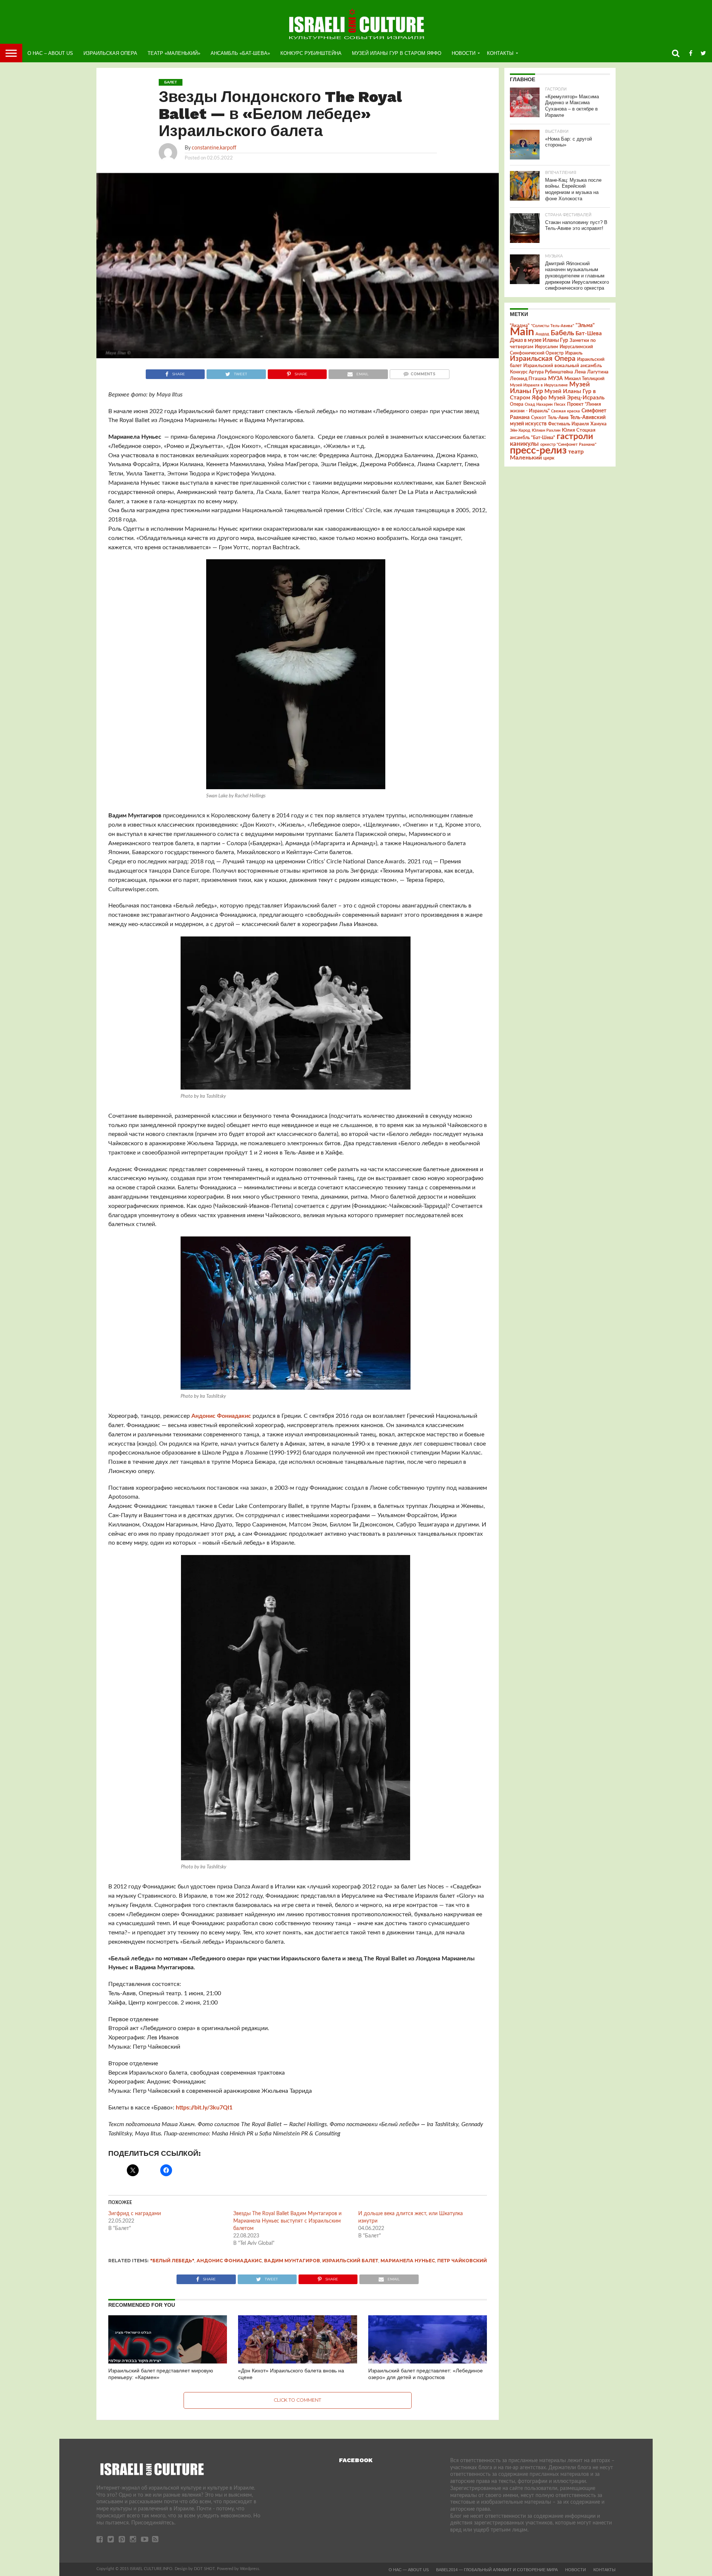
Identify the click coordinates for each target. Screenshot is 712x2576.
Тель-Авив (558, 418)
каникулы (524, 444)
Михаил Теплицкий (584, 379)
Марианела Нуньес (408, 2261)
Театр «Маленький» (174, 53)
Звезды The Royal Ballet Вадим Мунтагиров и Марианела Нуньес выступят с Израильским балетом (287, 2221)
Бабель (562, 333)
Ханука (599, 424)
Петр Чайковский (462, 2261)
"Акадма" (520, 326)
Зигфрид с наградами (135, 2214)
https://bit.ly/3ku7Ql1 (204, 2108)
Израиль (574, 353)
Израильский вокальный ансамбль (563, 366)
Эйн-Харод (520, 430)
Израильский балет (350, 2261)
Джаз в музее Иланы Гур (539, 340)
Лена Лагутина (591, 372)
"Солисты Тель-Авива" (553, 326)
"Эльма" (585, 326)
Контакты (500, 53)
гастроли (575, 437)
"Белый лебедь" (172, 2261)
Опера (517, 404)
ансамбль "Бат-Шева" (533, 438)
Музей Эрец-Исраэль (576, 398)
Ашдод (542, 334)
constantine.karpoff (214, 148)
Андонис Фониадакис (221, 1416)
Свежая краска (566, 411)
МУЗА (556, 379)
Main (522, 332)
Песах (560, 404)
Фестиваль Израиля (568, 424)
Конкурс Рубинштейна (311, 53)
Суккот (539, 418)
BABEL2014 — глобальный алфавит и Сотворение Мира (497, 2570)
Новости (464, 53)
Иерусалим (546, 347)
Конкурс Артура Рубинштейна (541, 372)
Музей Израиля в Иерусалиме (539, 385)
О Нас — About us (409, 2570)
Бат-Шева (589, 334)
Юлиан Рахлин (546, 430)
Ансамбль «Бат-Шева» (240, 53)
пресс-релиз (538, 450)
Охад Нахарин (539, 404)
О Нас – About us (50, 53)
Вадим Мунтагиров (292, 2261)
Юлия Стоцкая (579, 430)
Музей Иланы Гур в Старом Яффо (397, 53)
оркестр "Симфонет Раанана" (568, 444)
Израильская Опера (110, 53)
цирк (549, 458)
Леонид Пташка (528, 379)
